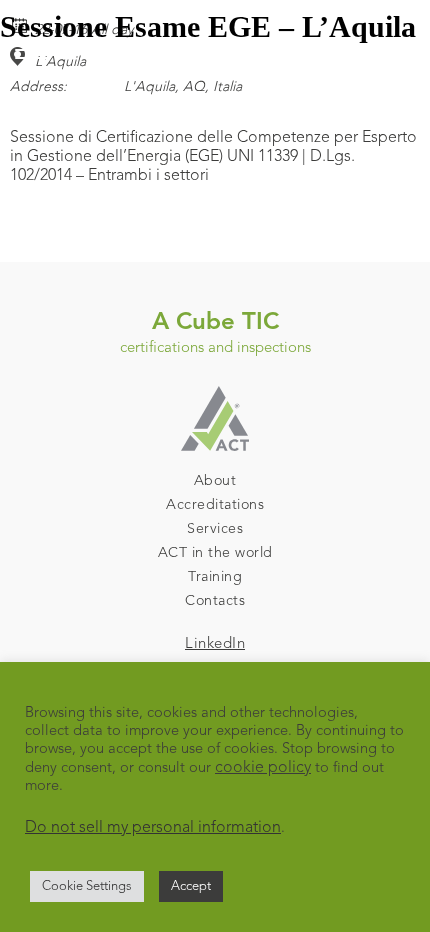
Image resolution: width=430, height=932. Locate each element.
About (215, 481)
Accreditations (215, 505)
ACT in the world (215, 553)
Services (215, 529)
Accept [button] (191, 886)
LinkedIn (215, 644)
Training (215, 577)
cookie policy (263, 768)
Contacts (215, 601)
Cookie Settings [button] (87, 886)
